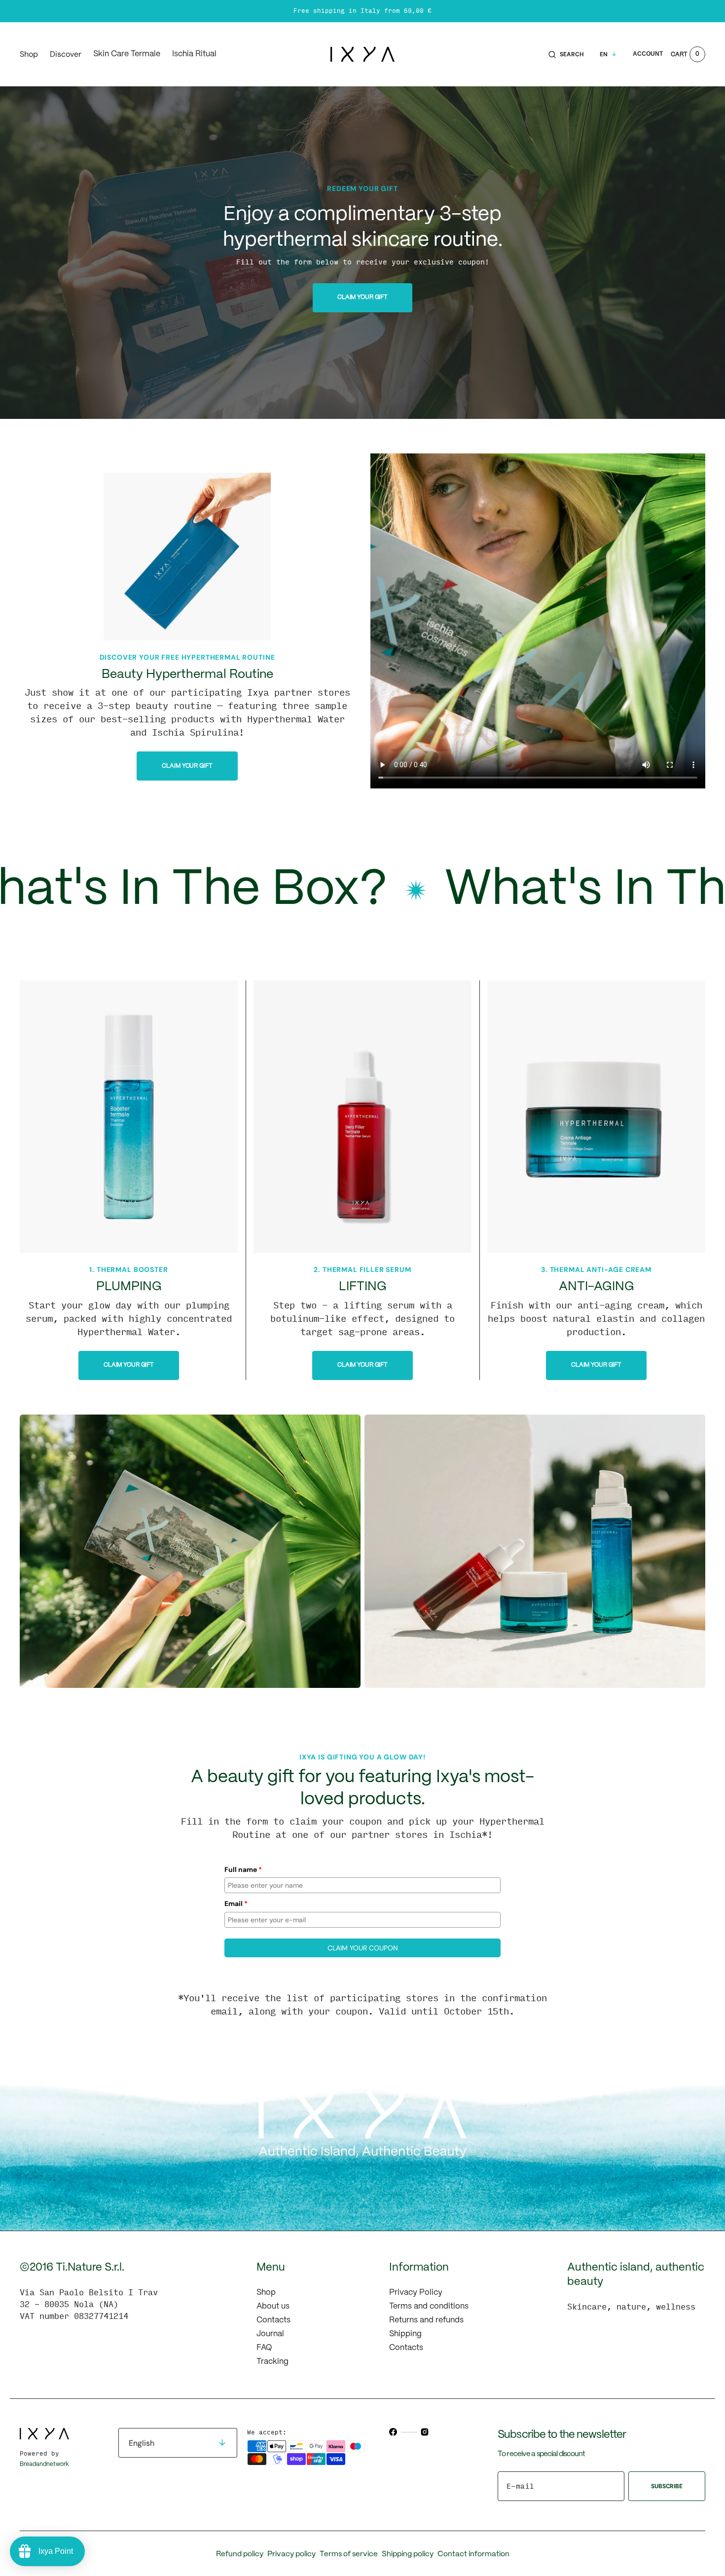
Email (236, 1904)
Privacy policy (291, 2554)
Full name (243, 1869)
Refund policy (240, 2554)
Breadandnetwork (44, 2464)
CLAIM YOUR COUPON (363, 1948)
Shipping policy (408, 2554)
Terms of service (349, 2554)
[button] (566, 54)
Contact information (473, 2554)
